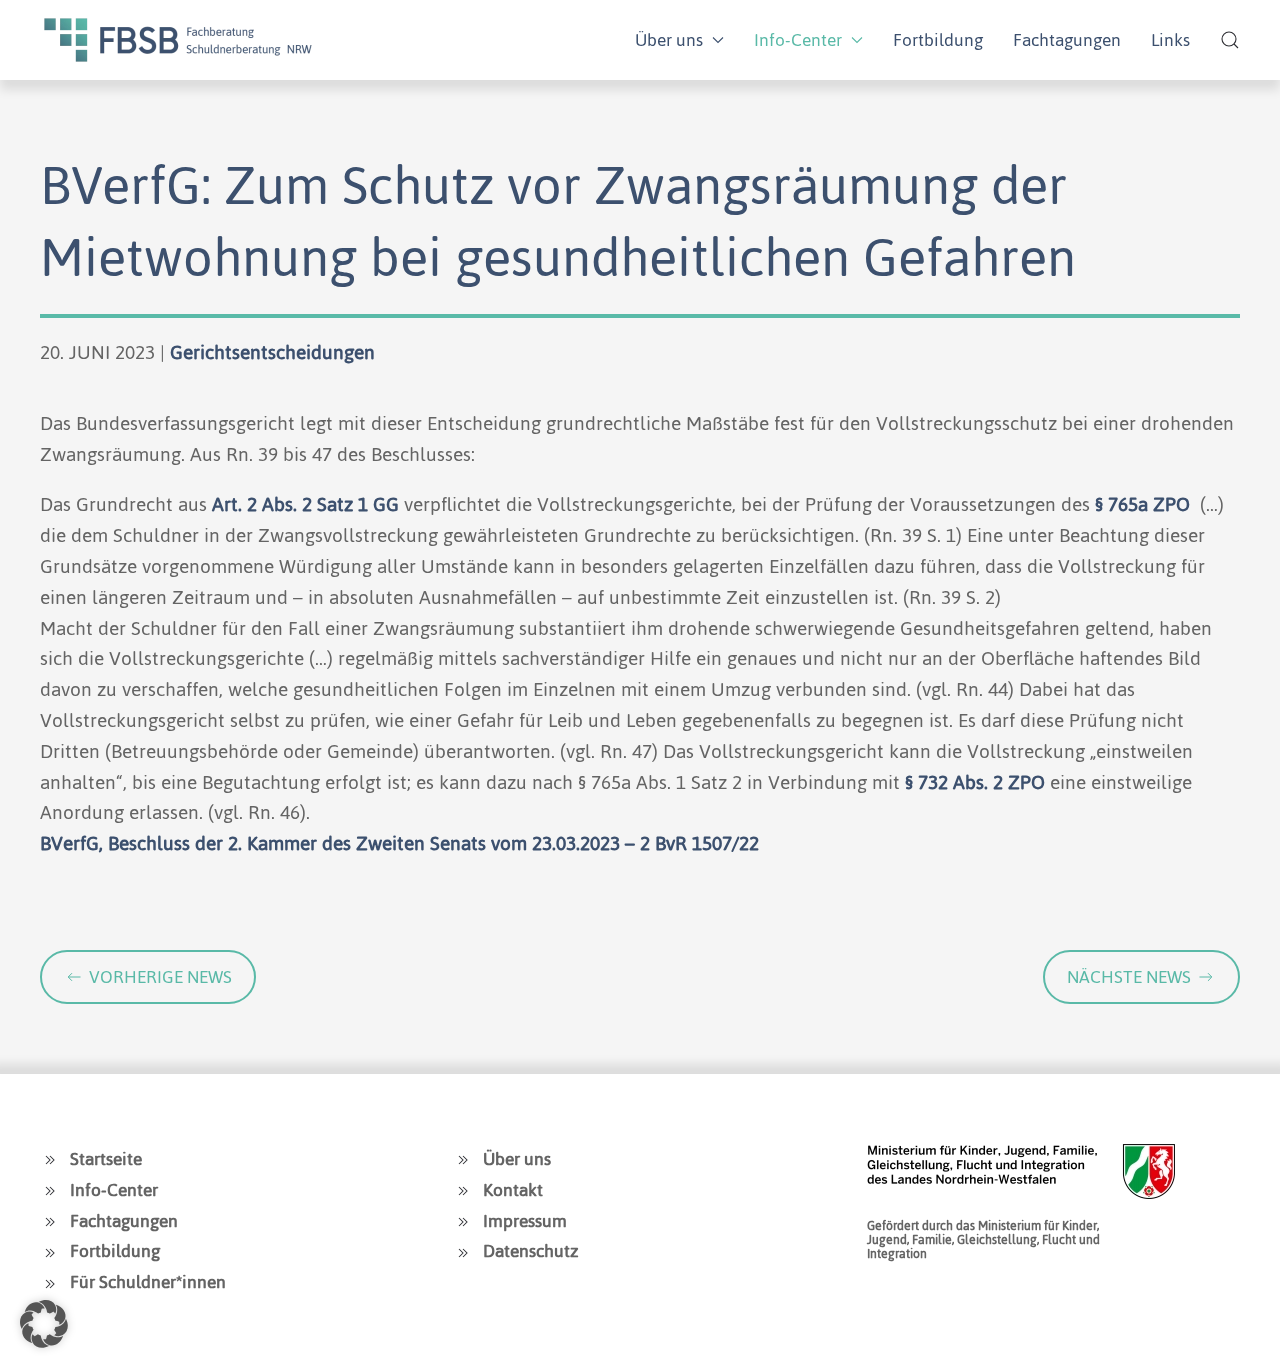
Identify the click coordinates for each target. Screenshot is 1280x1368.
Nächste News (1129, 977)
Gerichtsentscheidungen (272, 352)
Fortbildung (938, 40)
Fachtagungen (1067, 40)
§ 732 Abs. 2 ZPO (975, 782)
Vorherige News (160, 977)
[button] (1230, 40)
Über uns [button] (669, 40)
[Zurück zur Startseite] (178, 40)
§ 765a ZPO (1142, 504)
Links (1170, 40)
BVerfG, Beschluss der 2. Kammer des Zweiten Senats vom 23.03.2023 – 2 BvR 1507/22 (399, 843)
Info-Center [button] (798, 40)
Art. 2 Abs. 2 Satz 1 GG (305, 504)
